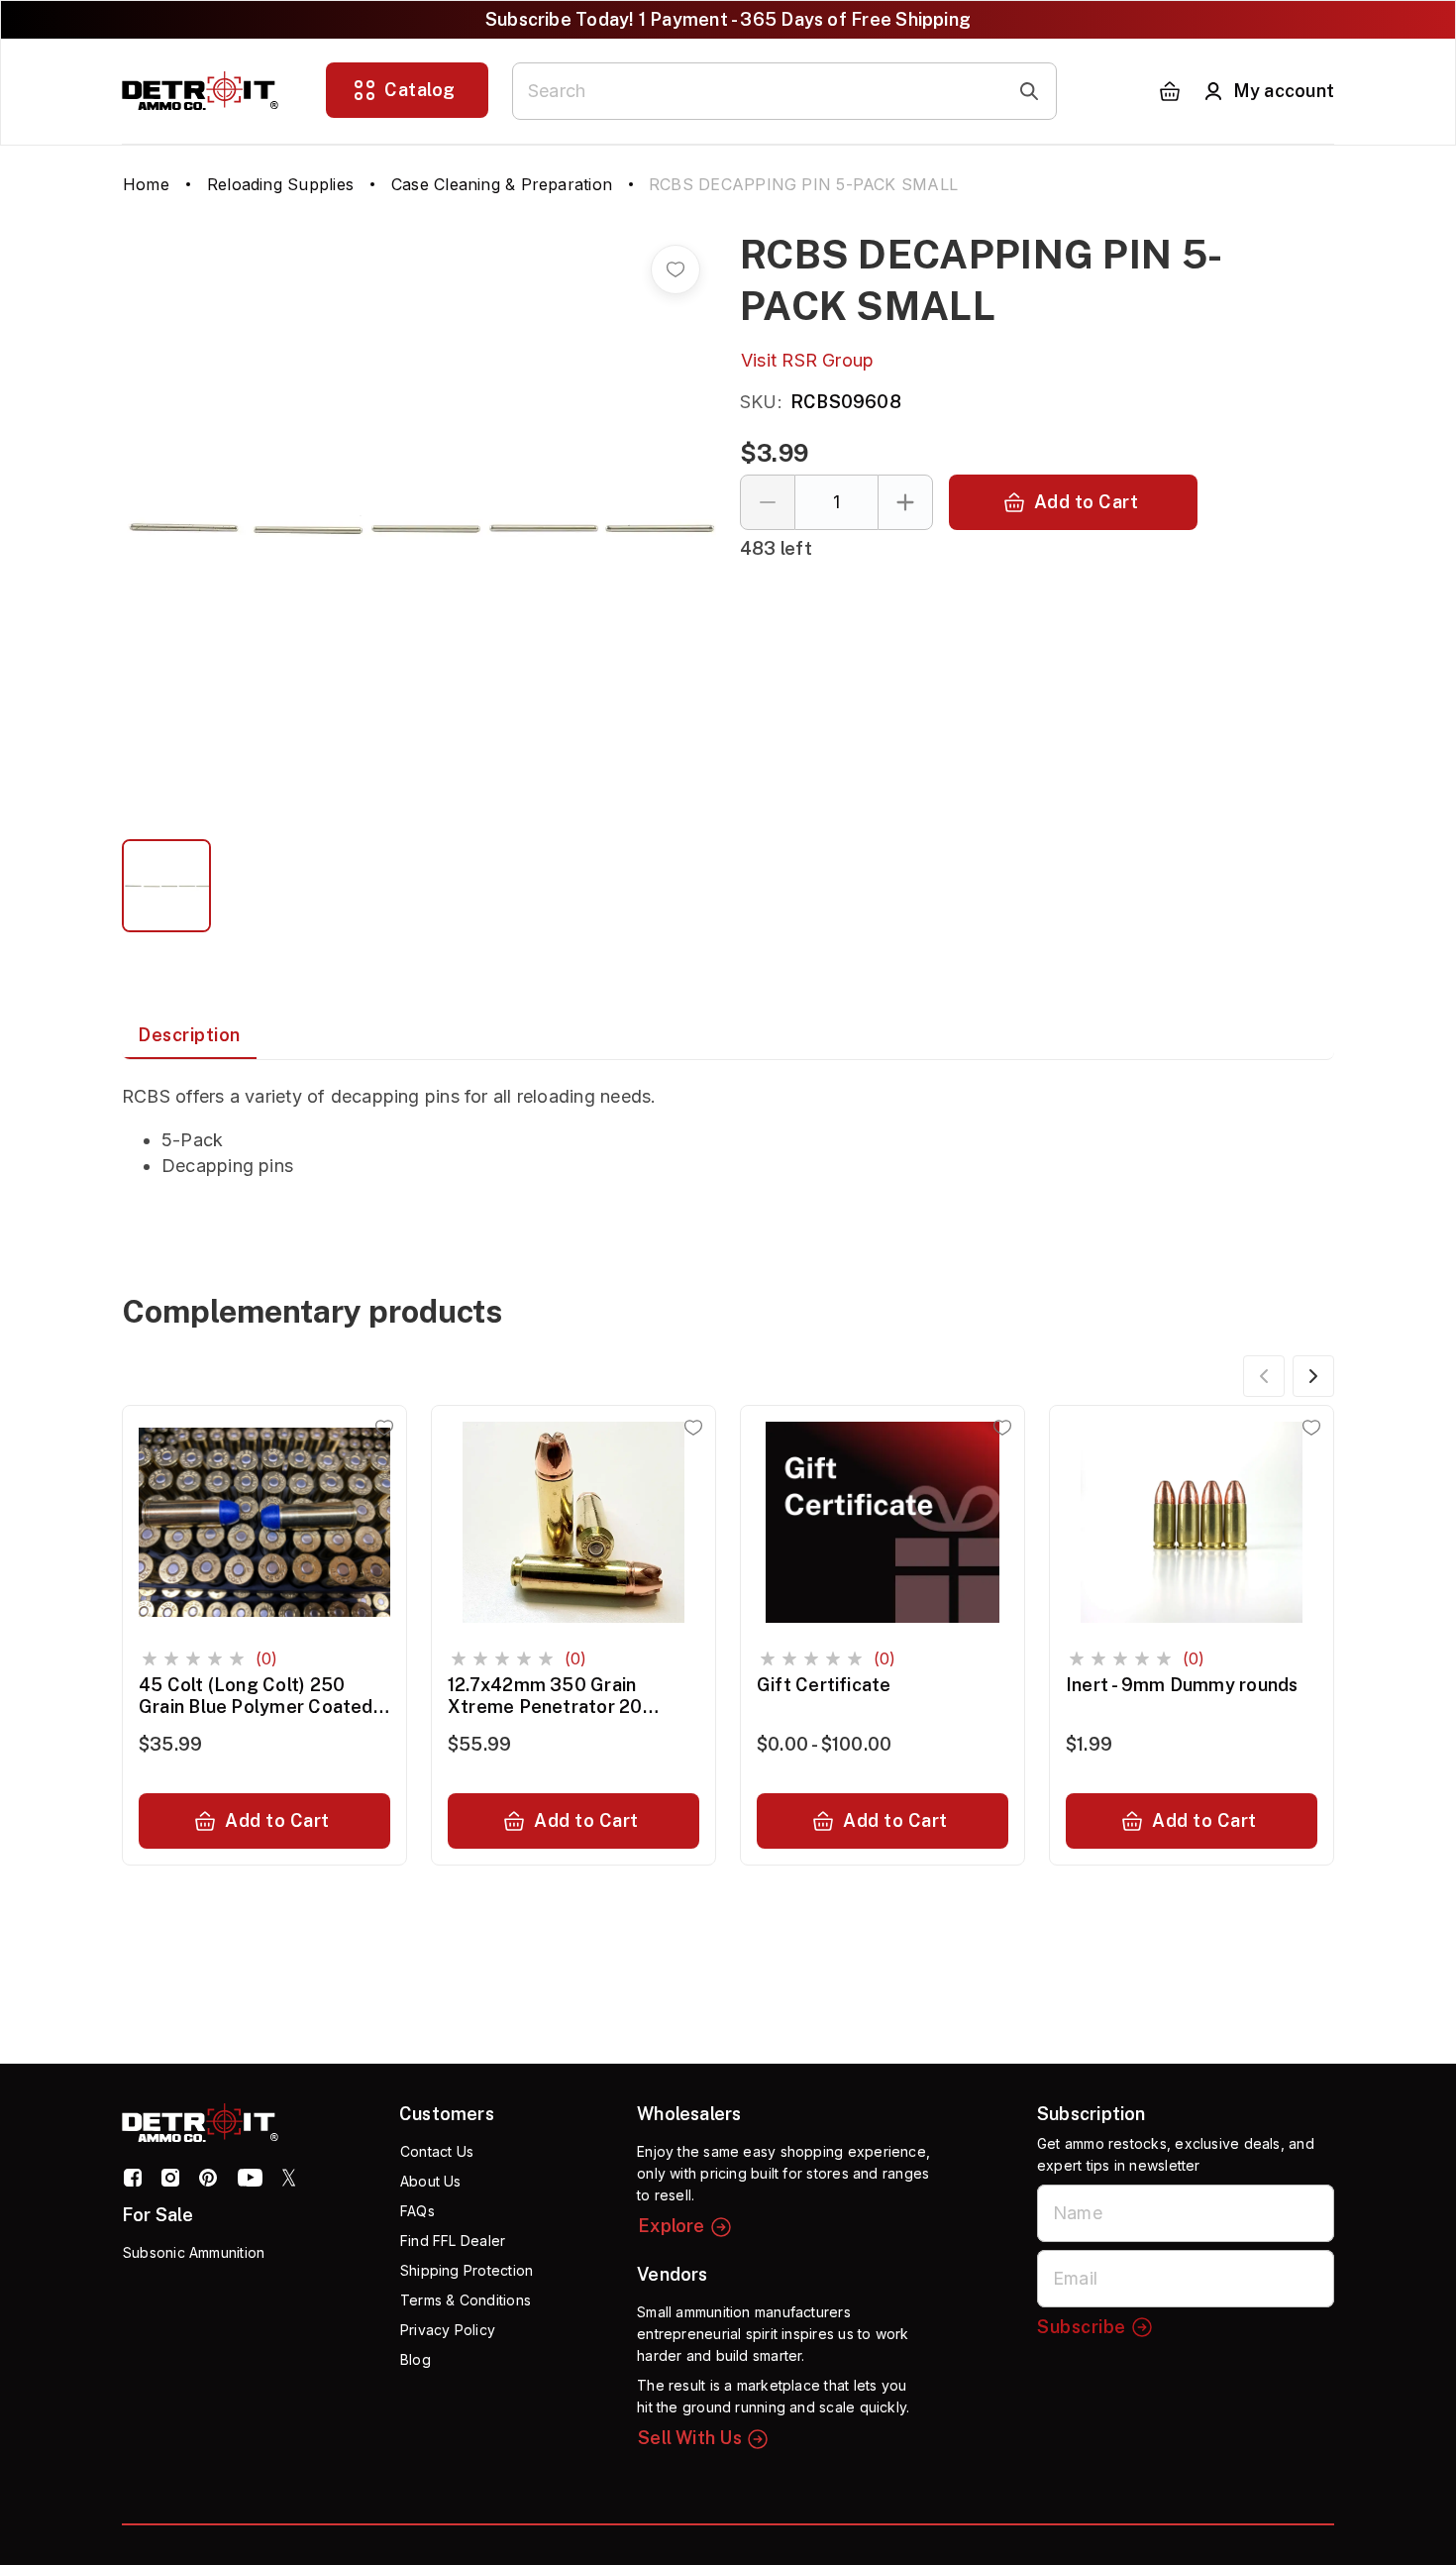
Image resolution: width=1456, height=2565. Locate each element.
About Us (431, 2181)
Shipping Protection (467, 2270)
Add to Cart (1087, 502)
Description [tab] (189, 1035)
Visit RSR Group (807, 360)
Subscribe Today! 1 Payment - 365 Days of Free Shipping (728, 19)
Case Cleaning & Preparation (502, 184)
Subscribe (1082, 2327)
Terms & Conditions (466, 2300)
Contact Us (437, 2151)
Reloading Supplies (280, 184)
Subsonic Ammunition (194, 2252)
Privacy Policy (448, 2330)
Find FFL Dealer (453, 2241)
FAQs (417, 2211)
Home (146, 184)
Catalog (420, 90)
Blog (416, 2359)
